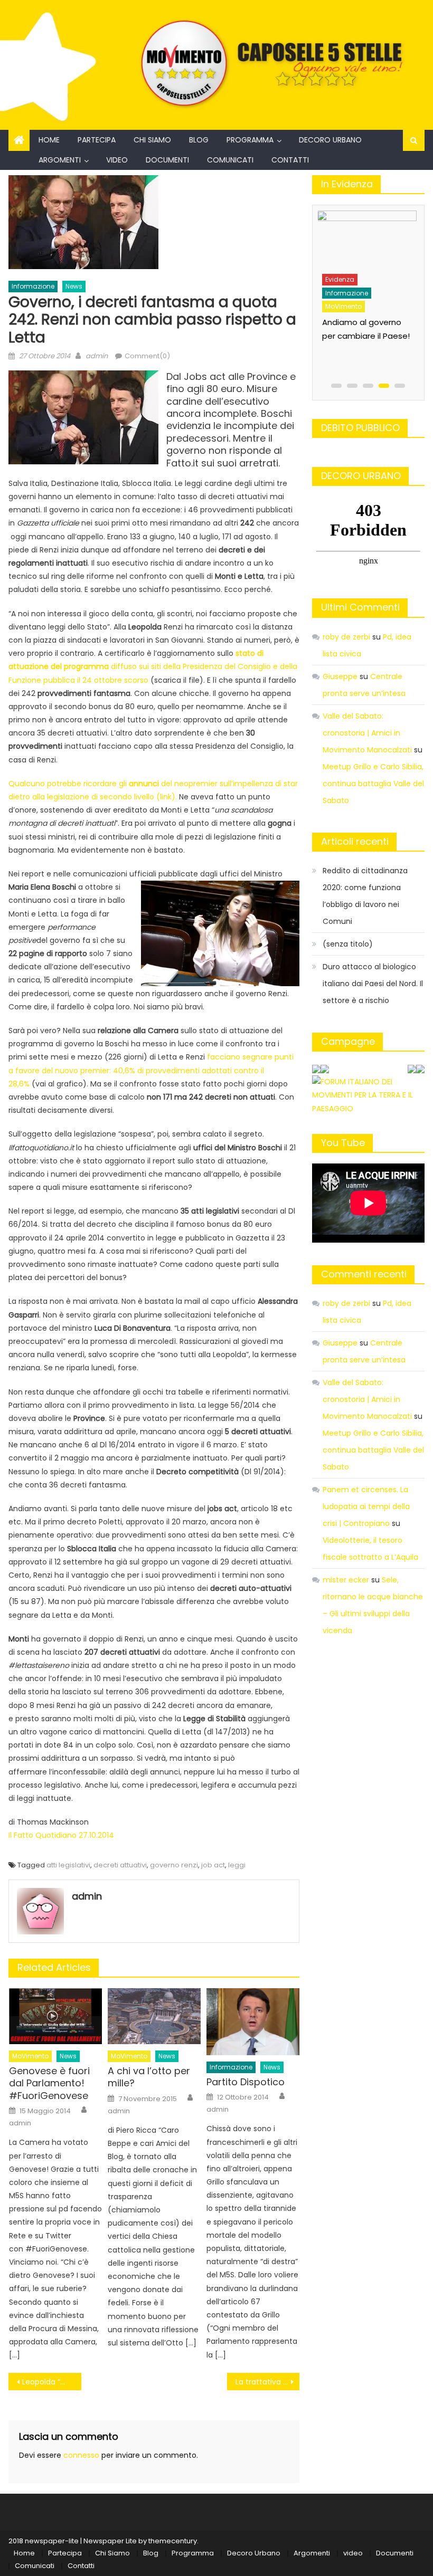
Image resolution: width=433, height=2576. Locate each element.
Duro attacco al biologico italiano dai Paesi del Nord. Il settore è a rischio (373, 984)
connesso (81, 2455)
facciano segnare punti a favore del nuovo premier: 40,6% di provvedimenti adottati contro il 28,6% (151, 1070)
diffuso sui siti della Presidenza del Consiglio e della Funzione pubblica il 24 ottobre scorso (153, 666)
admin (97, 356)
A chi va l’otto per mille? (149, 2077)
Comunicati (230, 160)
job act (213, 1865)
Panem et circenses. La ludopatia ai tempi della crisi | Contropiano (366, 1506)
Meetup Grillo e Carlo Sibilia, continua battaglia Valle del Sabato (373, 784)
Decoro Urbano (330, 140)
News (74, 286)
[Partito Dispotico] (253, 2022)
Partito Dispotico (246, 2082)
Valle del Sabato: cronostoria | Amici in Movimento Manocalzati (367, 733)
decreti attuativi (120, 1865)
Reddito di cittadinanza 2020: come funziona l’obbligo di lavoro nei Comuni (365, 896)
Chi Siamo (152, 140)
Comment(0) (147, 356)
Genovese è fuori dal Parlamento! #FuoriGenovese (49, 2083)
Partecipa (97, 140)
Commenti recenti (364, 1274)
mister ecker (346, 1580)
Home (49, 140)
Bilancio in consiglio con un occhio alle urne (359, 318)
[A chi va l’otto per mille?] (154, 2016)
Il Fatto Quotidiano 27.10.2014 (61, 1835)
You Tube (343, 1143)
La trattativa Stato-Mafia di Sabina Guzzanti (268, 2382)
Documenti (167, 160)
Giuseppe (340, 676)
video (117, 160)
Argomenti (60, 160)
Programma (250, 140)
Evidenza (339, 275)
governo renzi (174, 1865)
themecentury (173, 2541)
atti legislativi (68, 1865)
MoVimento (30, 2056)
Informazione (33, 286)
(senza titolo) (348, 944)
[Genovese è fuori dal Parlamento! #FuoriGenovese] (55, 2016)
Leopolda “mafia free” (52, 2382)
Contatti (290, 160)
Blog (199, 140)
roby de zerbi (346, 637)
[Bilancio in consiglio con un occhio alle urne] (366, 237)
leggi (237, 1865)
